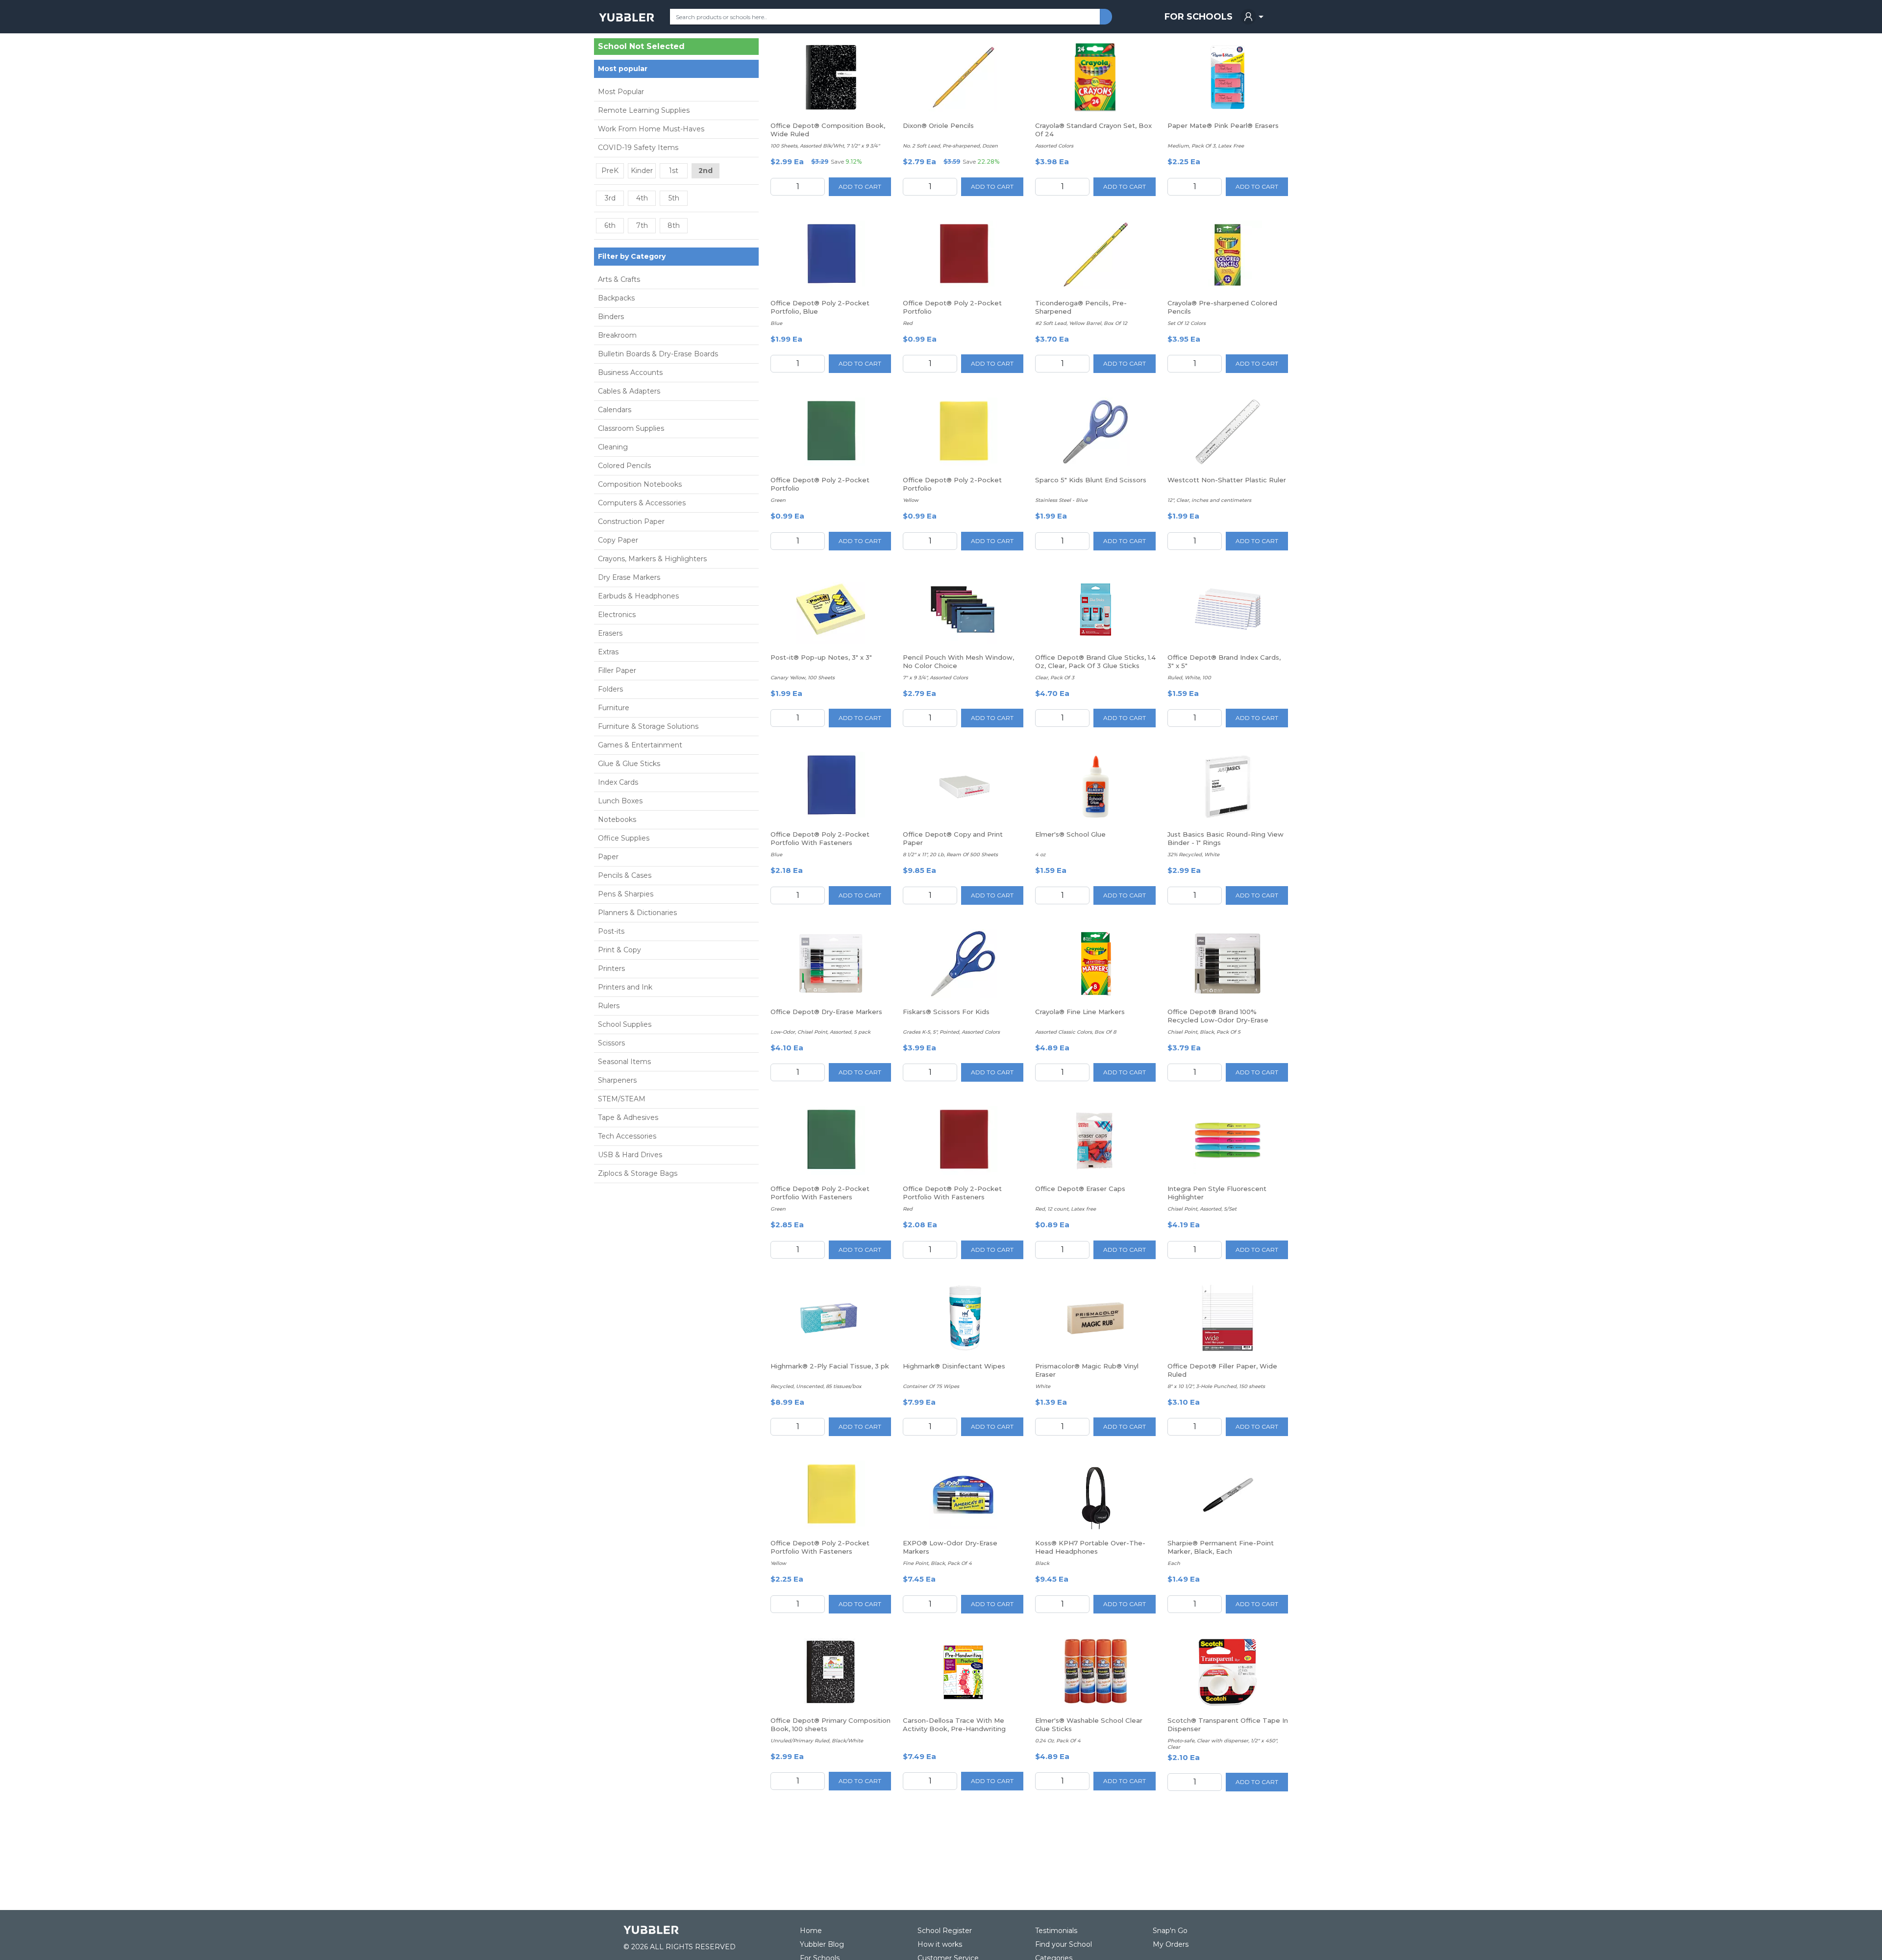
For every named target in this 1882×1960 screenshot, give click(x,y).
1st (674, 171)
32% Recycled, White (1193, 855)
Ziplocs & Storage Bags (638, 1173)
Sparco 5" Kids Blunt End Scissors (1091, 480)
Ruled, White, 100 (1189, 678)
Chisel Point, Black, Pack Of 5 (1204, 1032)
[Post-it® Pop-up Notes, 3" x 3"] (831, 609)
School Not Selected (641, 47)
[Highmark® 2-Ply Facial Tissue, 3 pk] (831, 1318)
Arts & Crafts (619, 279)
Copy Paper (618, 540)
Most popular (623, 69)
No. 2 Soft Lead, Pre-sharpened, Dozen (950, 146)
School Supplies (625, 1024)
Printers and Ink (625, 987)
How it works (940, 1944)
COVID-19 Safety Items (638, 148)
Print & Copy (619, 950)
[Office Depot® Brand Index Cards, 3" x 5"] (1228, 609)
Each (1174, 1563)
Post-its (611, 931)
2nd (706, 171)
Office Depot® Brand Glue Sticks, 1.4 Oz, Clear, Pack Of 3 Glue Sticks (1095, 661)
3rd (610, 198)
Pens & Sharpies (626, 894)
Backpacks (616, 298)
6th (610, 225)
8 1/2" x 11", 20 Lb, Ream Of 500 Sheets (950, 855)
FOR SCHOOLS (1199, 17)
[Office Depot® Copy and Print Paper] (963, 786)
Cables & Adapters (629, 391)
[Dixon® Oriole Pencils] (963, 77)
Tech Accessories (627, 1136)
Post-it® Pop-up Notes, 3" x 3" (821, 657)
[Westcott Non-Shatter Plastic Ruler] (1228, 432)
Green (778, 500)
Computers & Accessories (642, 503)
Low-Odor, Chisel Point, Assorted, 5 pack (820, 1032)
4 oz (1040, 855)
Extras (608, 652)
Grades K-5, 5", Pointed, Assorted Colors (951, 1032)
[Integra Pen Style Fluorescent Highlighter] (1228, 1141)
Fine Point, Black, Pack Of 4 (937, 1563)
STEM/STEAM (622, 1099)
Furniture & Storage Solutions (648, 726)
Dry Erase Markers (629, 577)
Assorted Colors (1054, 146)
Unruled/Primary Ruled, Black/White (817, 1741)
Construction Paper (631, 521)
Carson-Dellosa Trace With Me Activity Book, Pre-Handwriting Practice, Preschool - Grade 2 (954, 1729)
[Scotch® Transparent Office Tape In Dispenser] (1228, 1672)
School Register (945, 1931)
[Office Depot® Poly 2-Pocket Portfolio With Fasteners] (831, 786)
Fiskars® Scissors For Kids (946, 1012)
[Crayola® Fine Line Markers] (1095, 964)
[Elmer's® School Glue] (1095, 786)
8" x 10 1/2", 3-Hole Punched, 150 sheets (1216, 1386)
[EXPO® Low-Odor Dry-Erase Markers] (963, 1495)
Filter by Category (632, 256)
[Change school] (734, 49)
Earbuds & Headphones (638, 596)
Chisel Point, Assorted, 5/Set (1202, 1209)
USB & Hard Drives (630, 1155)
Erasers (610, 633)
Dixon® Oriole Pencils (938, 125)
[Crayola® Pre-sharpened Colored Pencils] (1228, 255)
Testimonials (1056, 1931)
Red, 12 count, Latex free (1065, 1209)
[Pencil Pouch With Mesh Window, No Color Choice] (963, 609)
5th (674, 198)
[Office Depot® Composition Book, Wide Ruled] (831, 77)
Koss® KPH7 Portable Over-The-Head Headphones (1090, 1547)
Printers (611, 968)
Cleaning (613, 447)
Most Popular (621, 92)
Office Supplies (624, 838)
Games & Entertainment (640, 745)
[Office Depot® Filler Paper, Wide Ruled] (1228, 1318)
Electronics (617, 615)
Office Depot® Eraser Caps (1080, 1189)
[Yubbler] (627, 17)
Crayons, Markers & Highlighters (652, 559)
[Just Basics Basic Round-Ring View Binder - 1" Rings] (1228, 786)
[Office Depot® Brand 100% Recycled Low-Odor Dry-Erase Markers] (1228, 963)
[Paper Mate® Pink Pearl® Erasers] (1228, 77)
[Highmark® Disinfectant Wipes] (963, 1318)
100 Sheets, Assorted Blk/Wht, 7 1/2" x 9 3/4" (825, 146)
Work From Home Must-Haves (651, 129)
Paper (608, 857)
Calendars (615, 410)
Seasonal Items (624, 1062)
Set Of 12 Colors (1187, 323)
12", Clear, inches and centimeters (1209, 500)
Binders (611, 317)
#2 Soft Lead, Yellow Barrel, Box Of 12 (1081, 323)
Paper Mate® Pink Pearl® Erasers (1223, 125)
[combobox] (885, 17)
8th (674, 225)
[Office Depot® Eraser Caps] (1095, 1141)
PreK (610, 171)
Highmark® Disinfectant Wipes (954, 1366)
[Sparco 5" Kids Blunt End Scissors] (1095, 432)
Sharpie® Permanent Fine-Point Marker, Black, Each (1221, 1547)
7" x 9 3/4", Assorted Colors (935, 678)
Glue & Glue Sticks (629, 764)
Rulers (609, 1006)
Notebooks (617, 819)
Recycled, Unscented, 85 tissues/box (816, 1386)
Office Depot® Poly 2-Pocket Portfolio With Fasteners (820, 838)
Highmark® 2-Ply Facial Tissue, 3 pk (830, 1366)
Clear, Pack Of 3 (1055, 678)
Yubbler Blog (822, 1944)
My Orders (1171, 1944)
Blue (776, 323)
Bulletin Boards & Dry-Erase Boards (658, 354)
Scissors (611, 1043)
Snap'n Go (1170, 1931)
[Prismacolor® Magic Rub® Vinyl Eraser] (1095, 1318)
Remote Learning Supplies (644, 110)
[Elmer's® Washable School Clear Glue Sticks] (1095, 1672)
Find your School (1064, 1944)
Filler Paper (617, 670)
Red (908, 323)
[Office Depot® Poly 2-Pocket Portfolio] (963, 255)
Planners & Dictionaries (637, 913)
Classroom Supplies (631, 428)
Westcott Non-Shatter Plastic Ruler (1227, 480)
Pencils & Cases (625, 875)
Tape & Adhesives (628, 1117)
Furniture (614, 708)
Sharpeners (617, 1080)
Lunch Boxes (620, 801)
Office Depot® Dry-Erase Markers (826, 1012)
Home (811, 1931)
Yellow (911, 500)
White (1043, 1386)
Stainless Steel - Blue (1061, 500)
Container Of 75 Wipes (931, 1386)
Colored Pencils (624, 466)
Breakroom (617, 335)
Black (1042, 1563)
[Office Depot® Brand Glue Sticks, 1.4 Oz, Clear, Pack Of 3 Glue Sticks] (1096, 609)
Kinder (642, 171)
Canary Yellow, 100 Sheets (803, 678)
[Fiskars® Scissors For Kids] (963, 964)
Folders (610, 689)
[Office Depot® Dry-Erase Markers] (831, 964)
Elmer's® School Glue (1070, 834)
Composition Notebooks (640, 484)
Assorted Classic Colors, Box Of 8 (1076, 1032)
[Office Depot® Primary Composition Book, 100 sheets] (831, 1672)
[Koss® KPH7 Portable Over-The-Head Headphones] (1095, 1495)
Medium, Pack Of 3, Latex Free (1206, 146)
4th (642, 198)
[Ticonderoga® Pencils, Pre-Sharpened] (1095, 255)
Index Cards (618, 782)
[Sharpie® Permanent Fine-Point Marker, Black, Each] (1228, 1495)
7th (642, 225)
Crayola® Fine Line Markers (1080, 1012)
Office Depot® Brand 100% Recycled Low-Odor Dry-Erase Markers (1218, 1020)
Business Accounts (630, 372)
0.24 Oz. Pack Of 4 (1058, 1741)
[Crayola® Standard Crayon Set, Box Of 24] (1095, 77)
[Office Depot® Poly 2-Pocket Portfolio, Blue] (831, 255)
